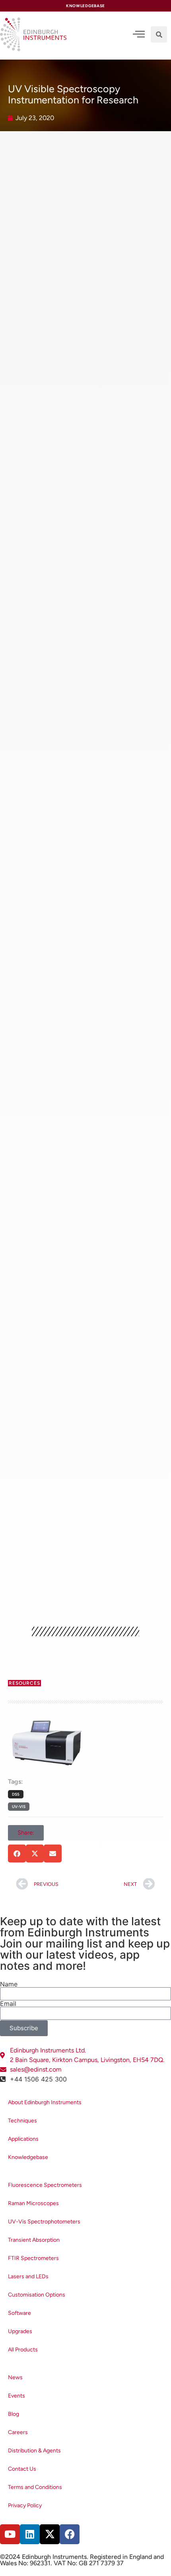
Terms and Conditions (35, 2487)
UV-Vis (19, 1807)
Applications (23, 2139)
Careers (18, 2432)
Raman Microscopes (33, 2203)
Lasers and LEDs (28, 2276)
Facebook (30, 1560)
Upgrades (20, 2331)
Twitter (147, 1550)
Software (19, 2313)
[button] (159, 34)
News (15, 2377)
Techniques (22, 2121)
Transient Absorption (34, 2240)
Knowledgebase (28, 2157)
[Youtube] (10, 2534)
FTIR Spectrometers (33, 2258)
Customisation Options (37, 2295)
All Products (23, 2350)
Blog (14, 2414)
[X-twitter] (50, 2534)
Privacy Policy (25, 2505)
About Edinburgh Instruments (45, 2102)
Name (9, 1984)
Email (8, 2004)
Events (17, 2396)
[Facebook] (70, 2534)
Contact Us (22, 2469)
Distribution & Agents (34, 2451)
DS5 (98, 1471)
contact (77, 1481)
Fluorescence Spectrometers (45, 2185)
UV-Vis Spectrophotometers (44, 2222)
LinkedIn (121, 1550)
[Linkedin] (30, 2534)
